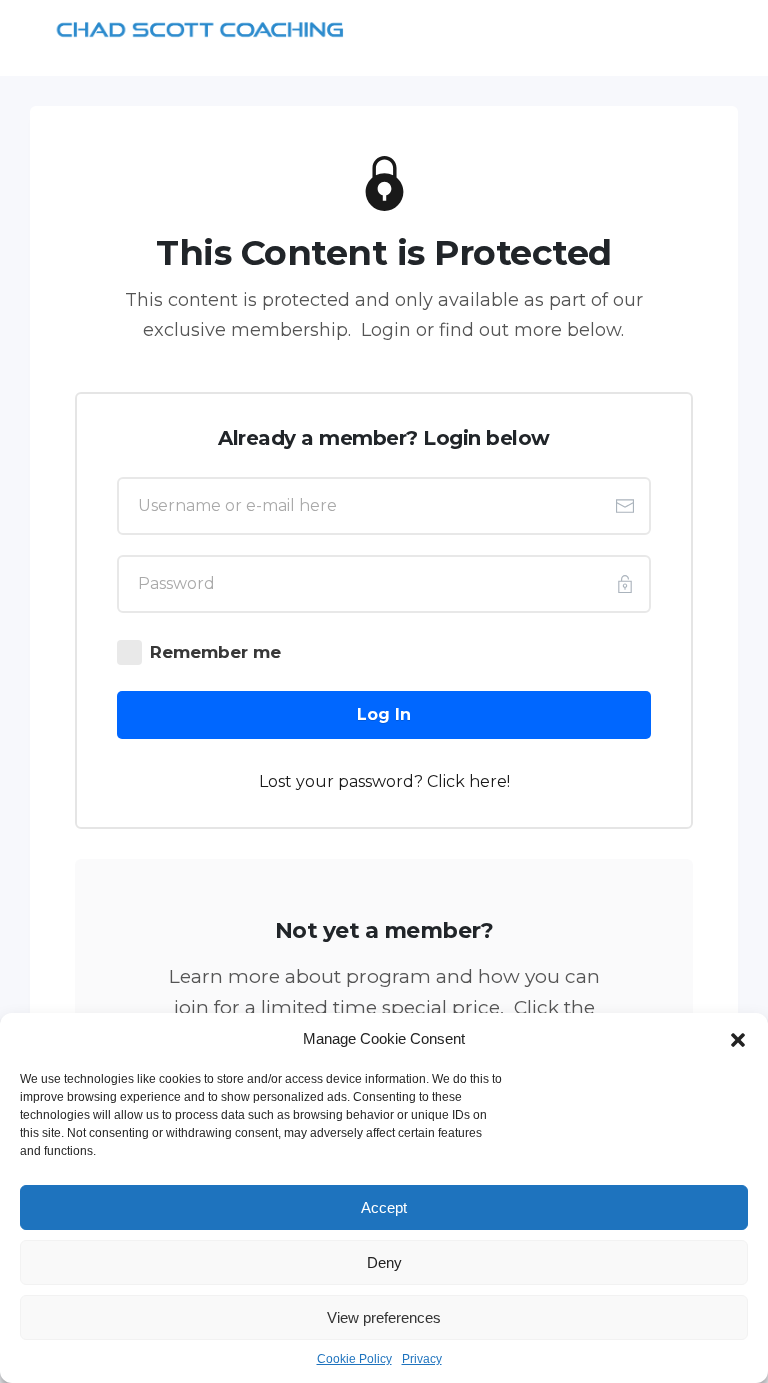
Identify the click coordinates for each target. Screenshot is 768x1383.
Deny (384, 1262)
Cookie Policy (354, 1359)
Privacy (422, 1359)
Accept (384, 1207)
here (488, 781)
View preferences (384, 1317)
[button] (738, 1039)
